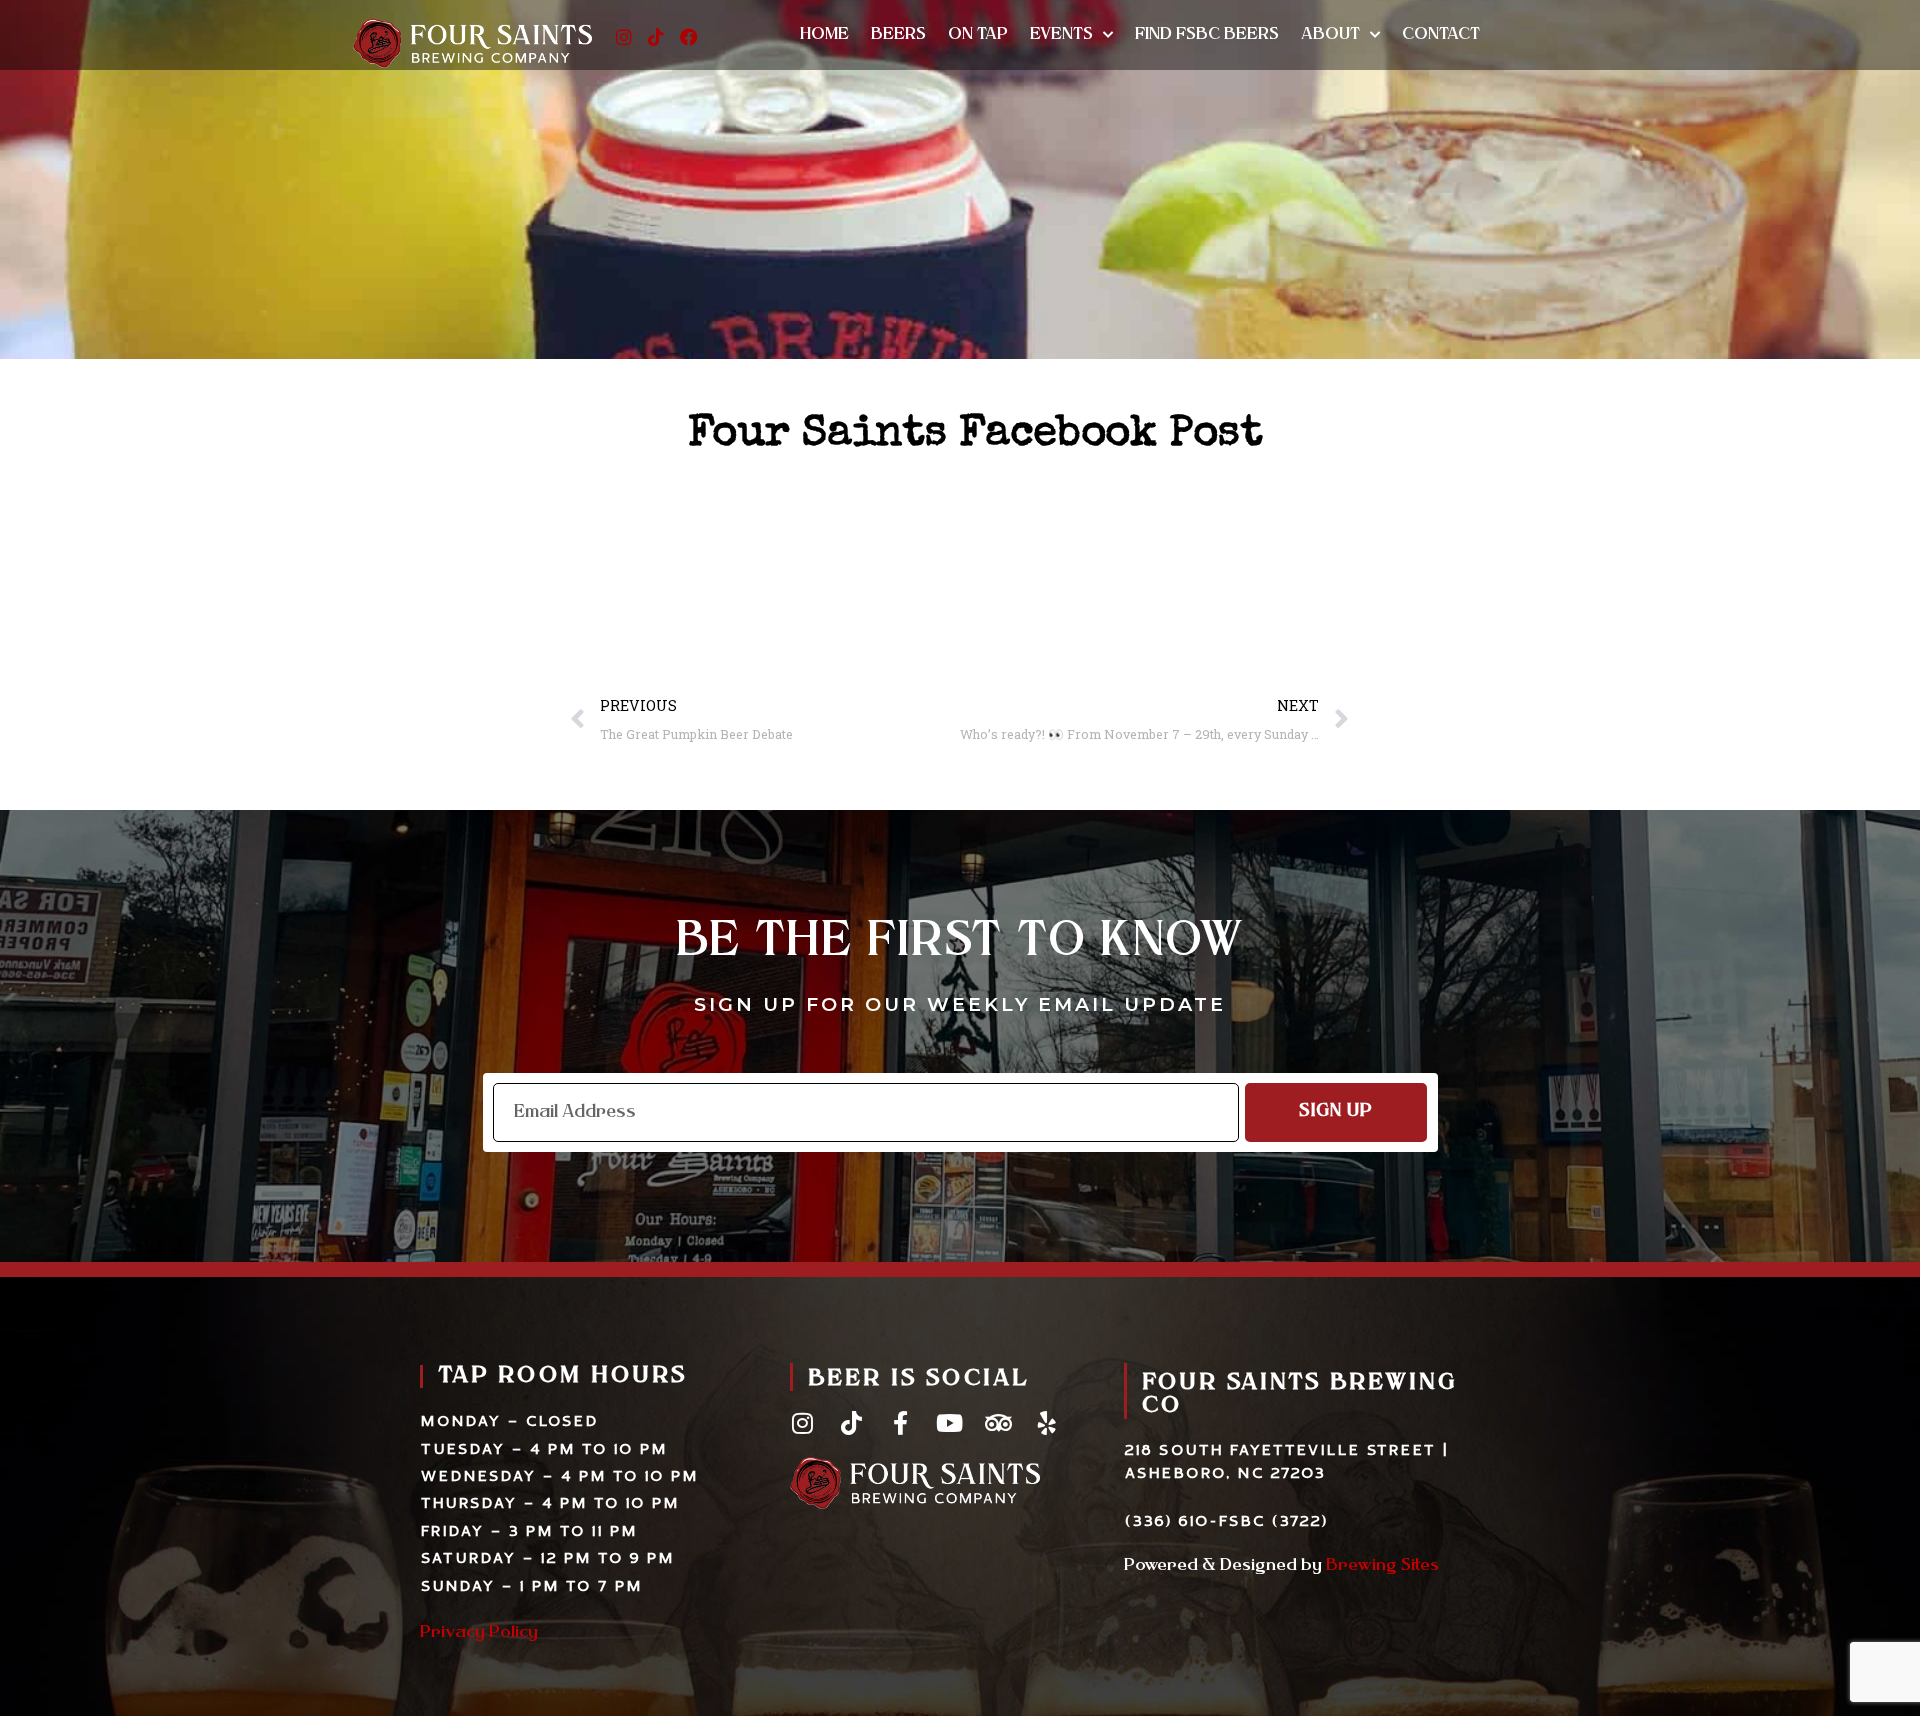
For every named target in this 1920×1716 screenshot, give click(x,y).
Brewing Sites (1382, 1566)
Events (1061, 35)
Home (824, 35)
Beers (898, 35)
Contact (1441, 35)
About (1330, 35)
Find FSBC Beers (1207, 35)
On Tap (978, 35)
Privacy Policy (479, 1633)
